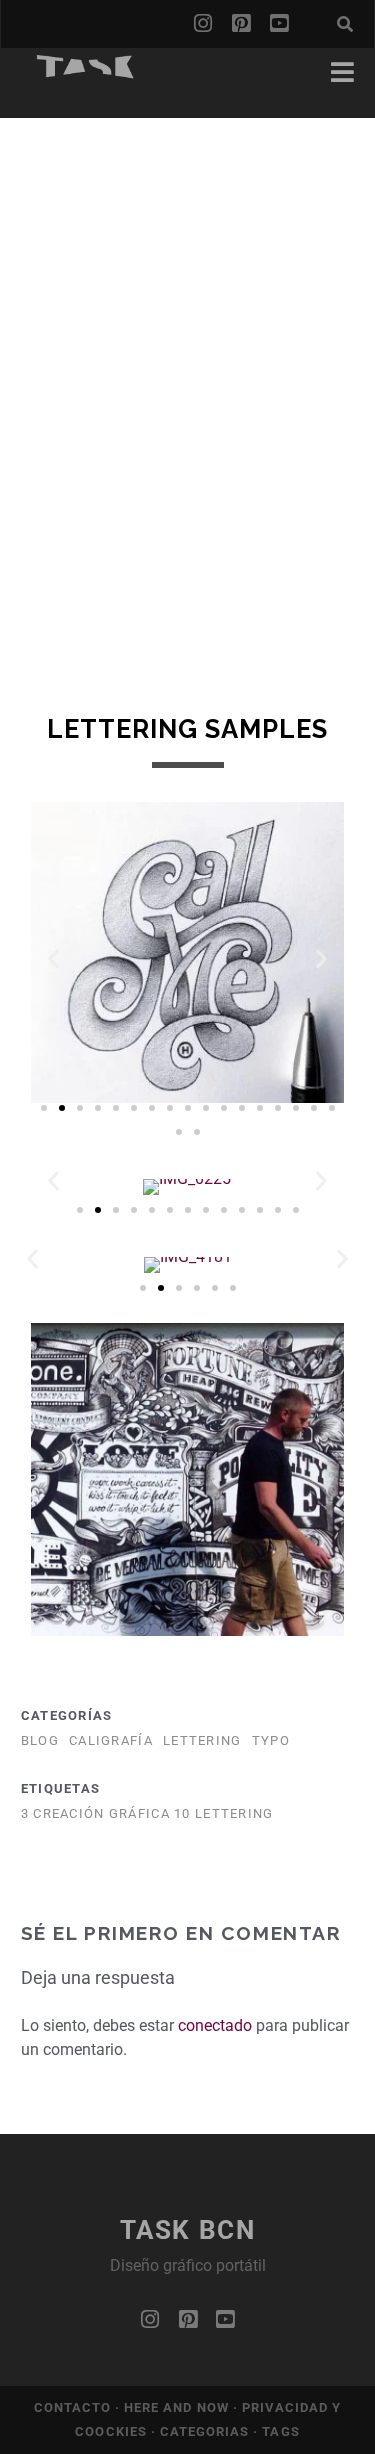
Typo (271, 1740)
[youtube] (279, 24)
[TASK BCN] (86, 72)
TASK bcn (187, 2230)
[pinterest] (241, 24)
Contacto (74, 2407)
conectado (215, 2025)
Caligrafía (111, 1740)
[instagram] (203, 24)
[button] (53, 959)
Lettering (202, 1740)
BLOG (40, 1740)
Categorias (206, 2431)
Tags (280, 2431)
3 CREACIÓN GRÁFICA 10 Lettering (147, 1813)
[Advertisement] (187, 305)
